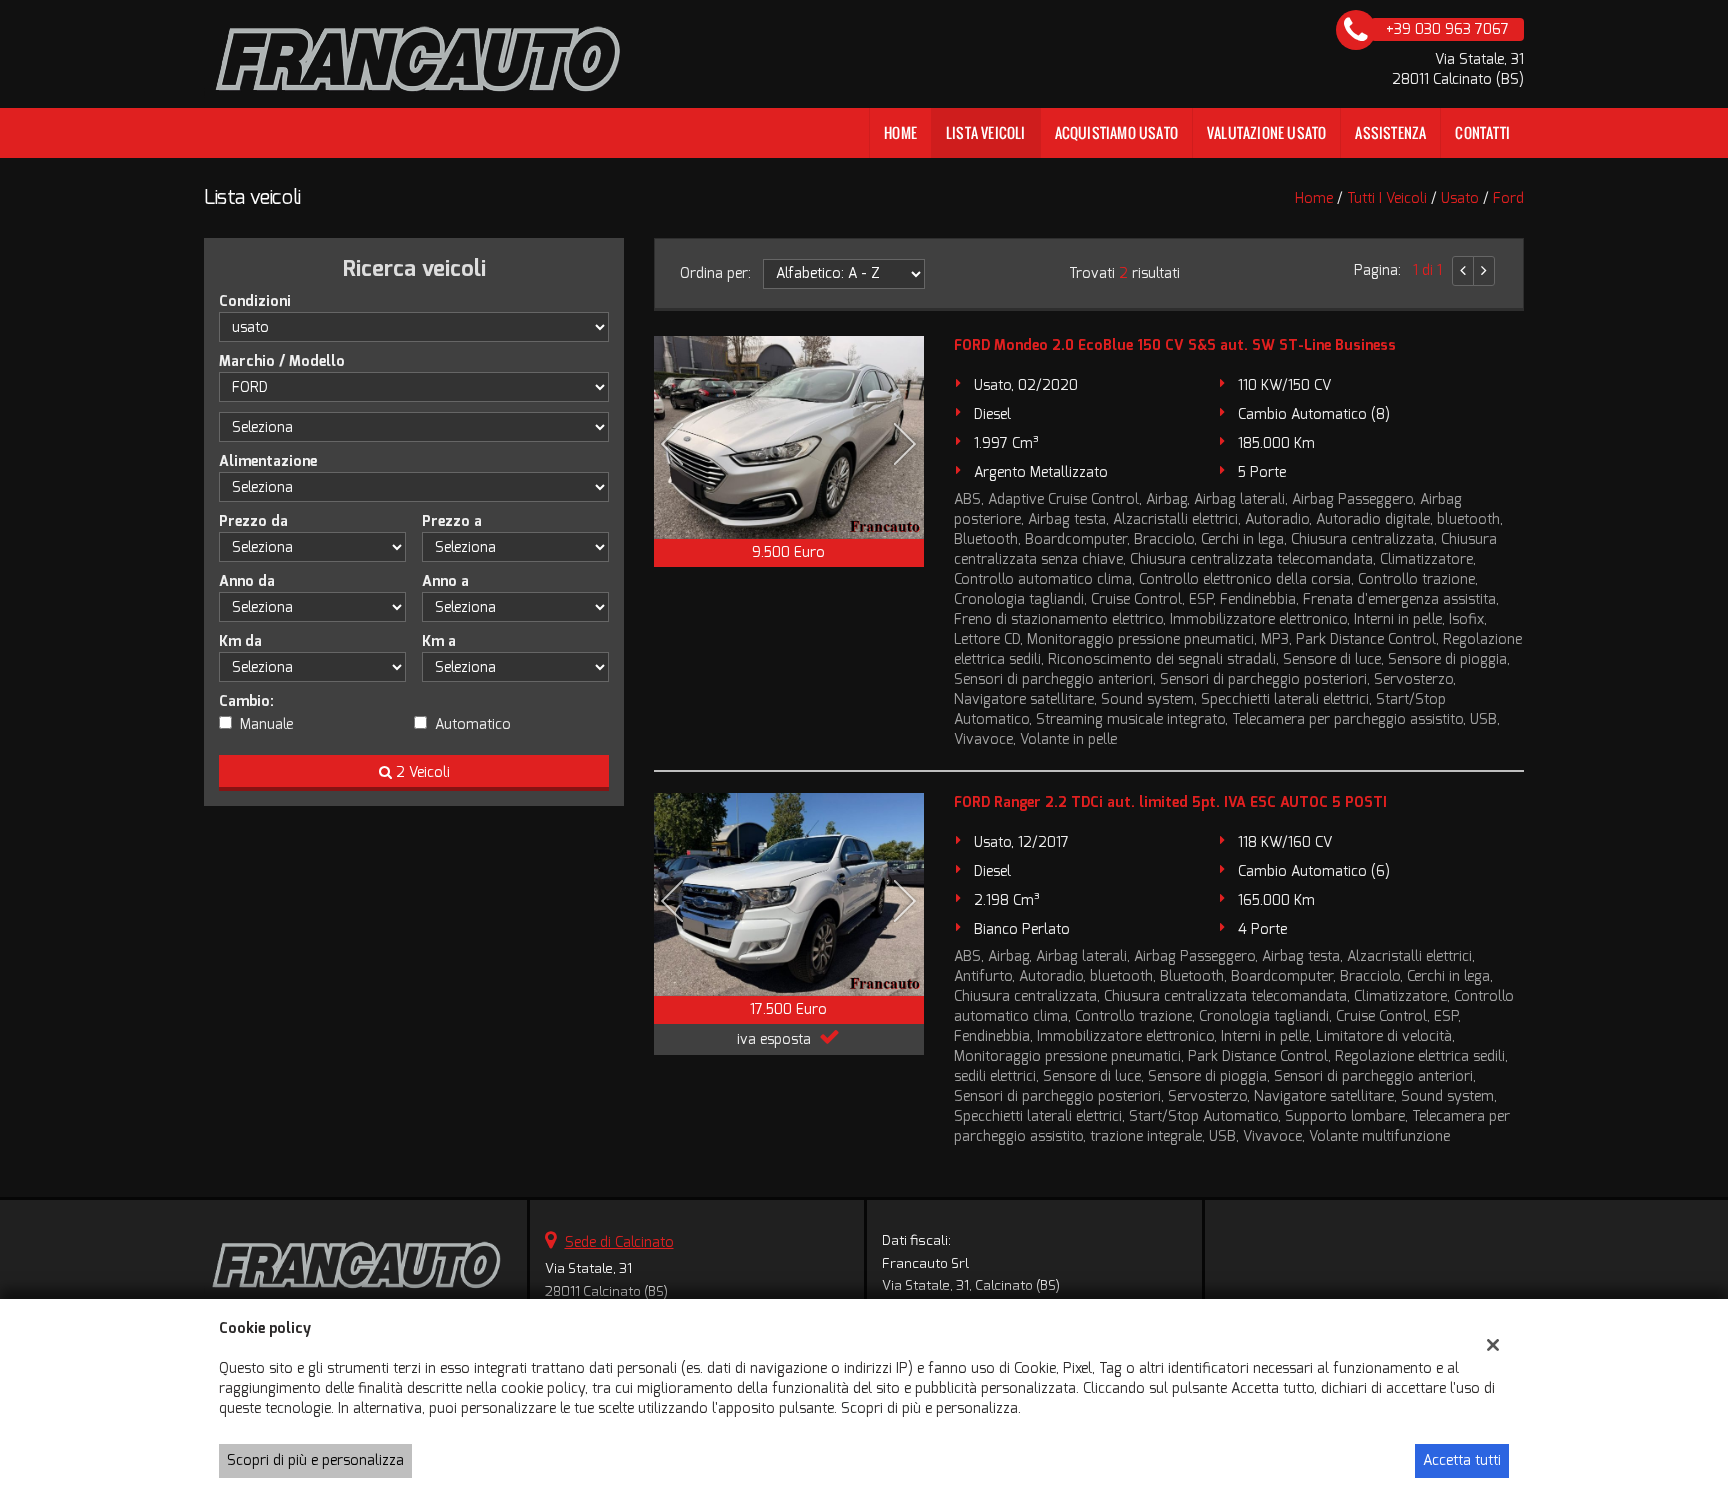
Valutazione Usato (1266, 132)
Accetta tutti (1462, 1460)
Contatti (1482, 132)
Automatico (473, 724)
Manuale (266, 724)
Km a (439, 641)
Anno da (247, 581)
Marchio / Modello (282, 361)
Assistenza (1390, 132)
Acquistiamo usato (1116, 132)
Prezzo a (452, 521)
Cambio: (246, 701)
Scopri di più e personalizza (315, 1460)
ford (1508, 198)
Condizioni (255, 301)
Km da (240, 641)
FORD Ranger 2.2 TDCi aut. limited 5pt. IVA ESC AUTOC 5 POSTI (1170, 802)
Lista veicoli (986, 132)
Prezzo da (253, 521)
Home (900, 132)
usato (1460, 198)
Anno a (445, 581)
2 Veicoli (421, 772)
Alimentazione (268, 461)
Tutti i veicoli (1387, 198)
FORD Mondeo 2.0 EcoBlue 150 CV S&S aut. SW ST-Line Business (1175, 345)
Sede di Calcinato (619, 1242)
